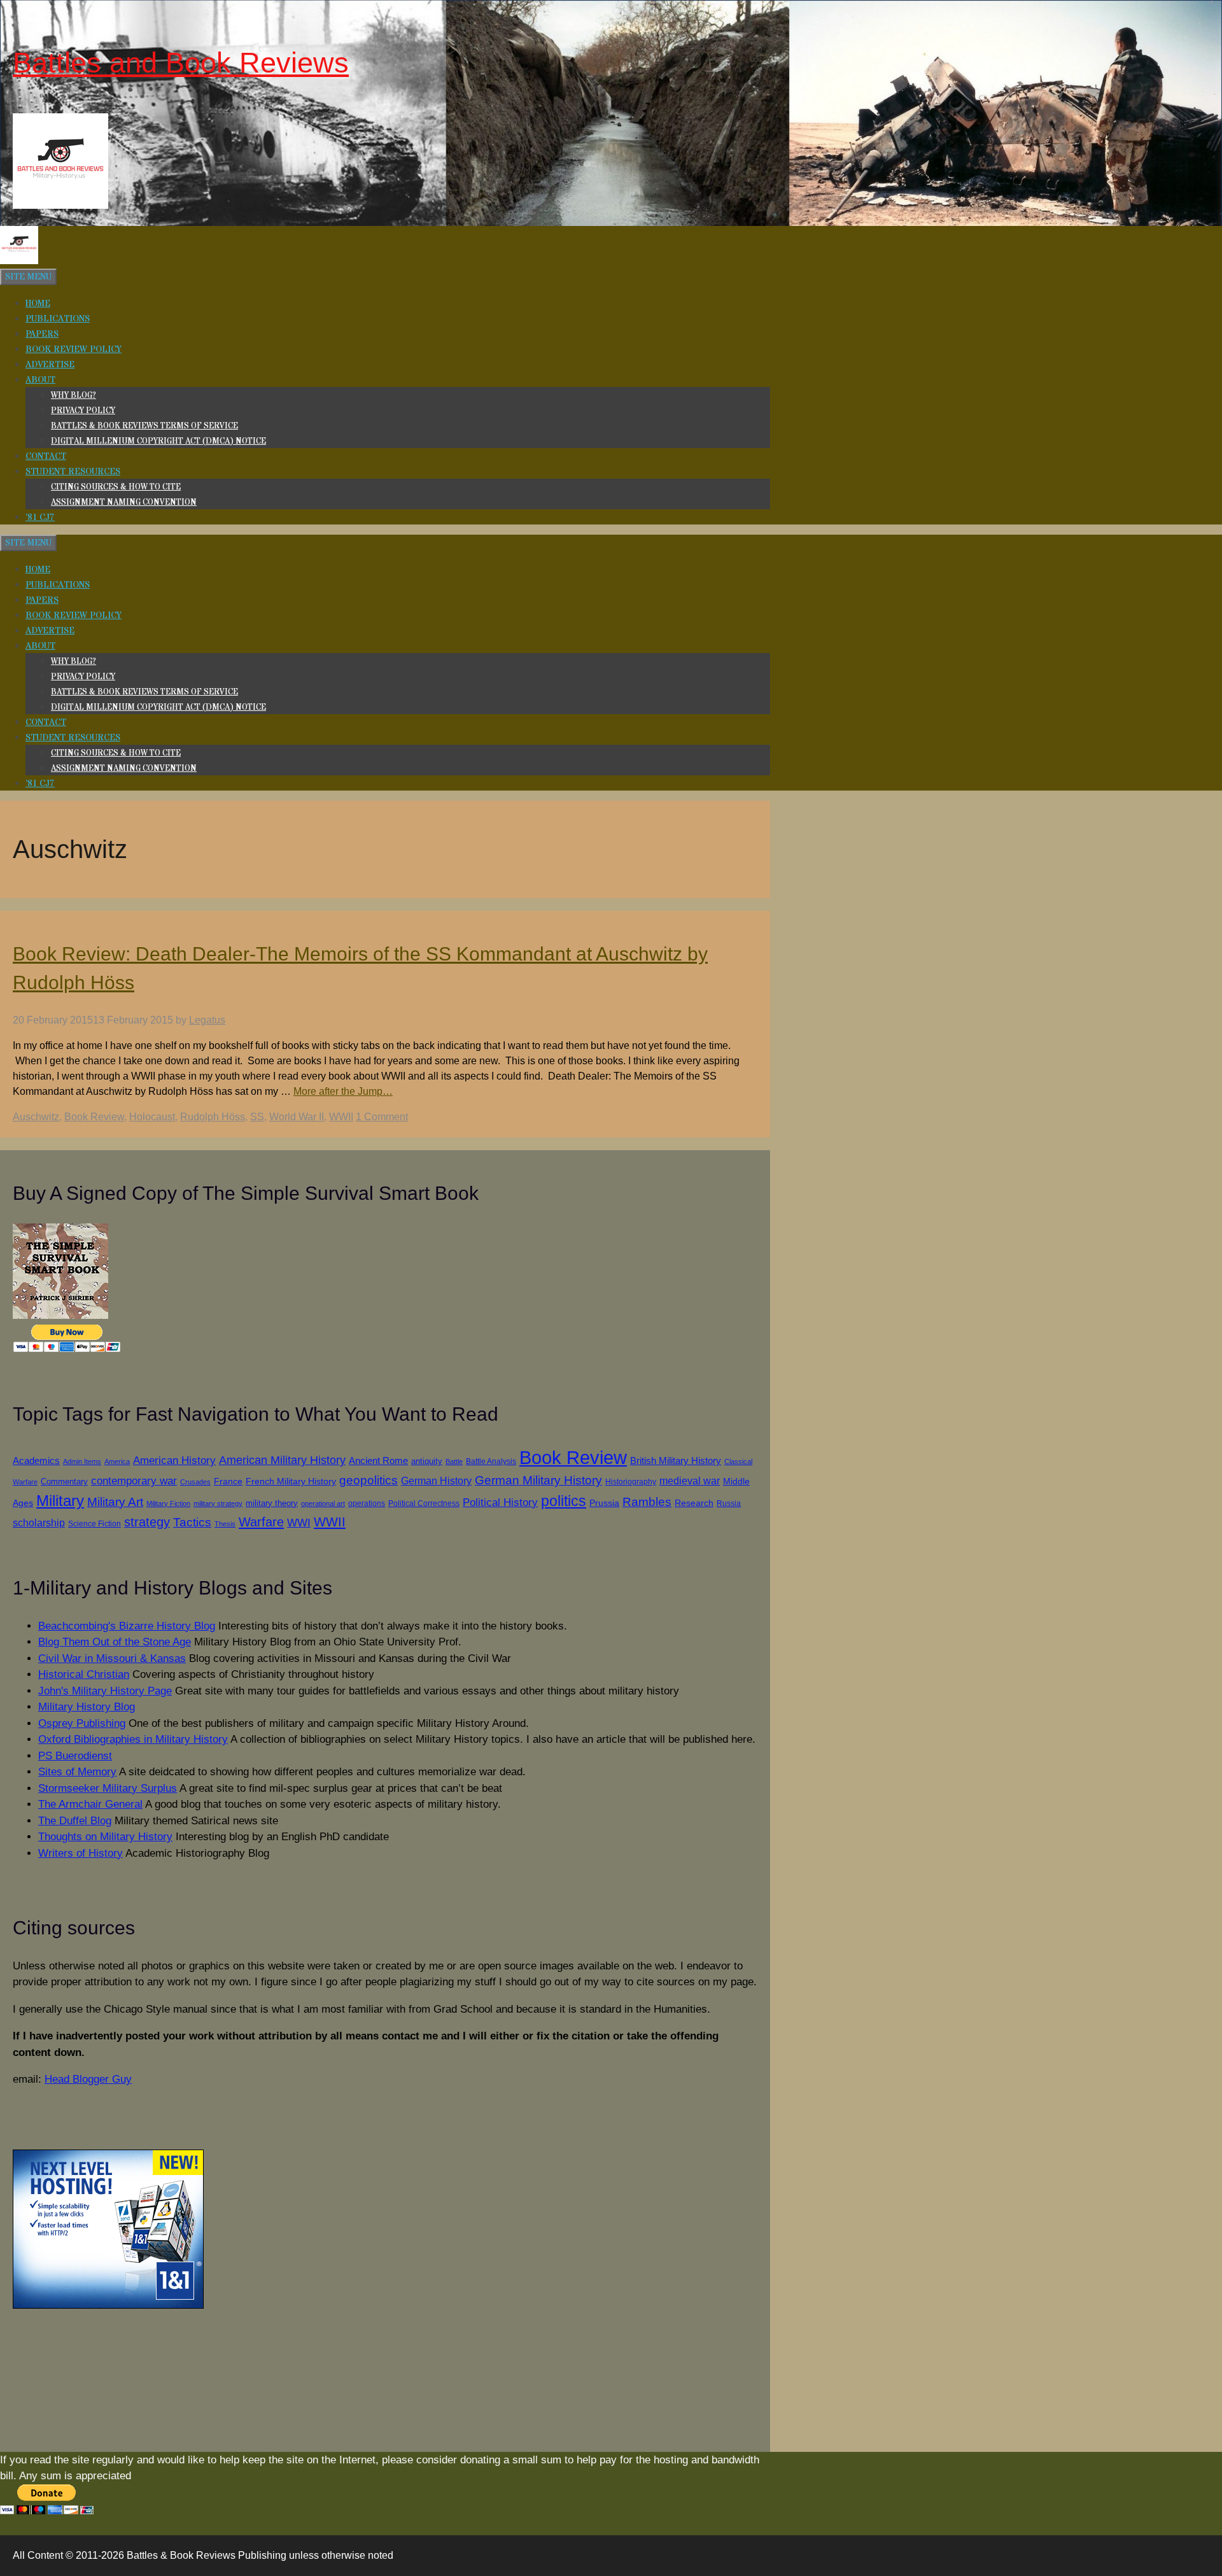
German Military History (538, 1480)
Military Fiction (168, 1503)
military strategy (218, 1503)
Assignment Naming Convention (124, 502)
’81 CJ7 (40, 517)
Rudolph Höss (213, 1117)
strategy (147, 1522)
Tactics (192, 1522)
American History (174, 1460)
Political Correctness (424, 1503)
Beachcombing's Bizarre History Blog (127, 1626)
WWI (299, 1523)
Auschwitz (36, 1117)
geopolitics (369, 1480)
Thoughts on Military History (105, 1837)
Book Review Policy (74, 349)
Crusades (195, 1482)
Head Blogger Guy (88, 2079)
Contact (46, 456)
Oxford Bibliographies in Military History (133, 1739)
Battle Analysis (491, 1461)
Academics (36, 1461)
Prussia (604, 1503)
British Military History (676, 1460)
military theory (272, 1503)
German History (436, 1481)
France (228, 1482)
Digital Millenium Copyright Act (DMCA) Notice (158, 441)
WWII (341, 1117)
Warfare (261, 1522)
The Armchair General (90, 1804)
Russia (729, 1503)
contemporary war (134, 1481)
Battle (454, 1461)
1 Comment (382, 1117)
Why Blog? (74, 395)
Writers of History (81, 1853)
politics (564, 1501)
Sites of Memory (77, 1772)
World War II (297, 1117)
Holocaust (152, 1117)
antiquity (427, 1461)
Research (694, 1503)
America (117, 1461)
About (40, 380)
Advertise (50, 365)
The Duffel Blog (75, 1821)
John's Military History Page (105, 1691)
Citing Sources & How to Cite (116, 487)
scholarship (39, 1523)
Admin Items (82, 1461)
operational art (323, 1503)
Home (38, 304)
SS (257, 1117)
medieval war (690, 1481)
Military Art (115, 1502)
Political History (500, 1503)
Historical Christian (84, 1674)
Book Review (94, 1117)
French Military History (291, 1481)
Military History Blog (87, 1707)
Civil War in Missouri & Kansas (112, 1658)
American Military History (282, 1460)
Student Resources (73, 472)
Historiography (631, 1482)
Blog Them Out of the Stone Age (115, 1642)
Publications (58, 319)
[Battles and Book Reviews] (19, 262)
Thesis (225, 1524)
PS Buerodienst (75, 1756)
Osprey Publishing (82, 1723)
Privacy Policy (83, 411)
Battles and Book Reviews (181, 63)
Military (60, 1501)
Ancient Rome (378, 1461)
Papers (42, 334)
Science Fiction (95, 1524)
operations (367, 1503)
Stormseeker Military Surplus (108, 1788)
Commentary (64, 1482)
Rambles (647, 1502)
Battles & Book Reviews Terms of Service (144, 426)
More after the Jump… (343, 1091)
